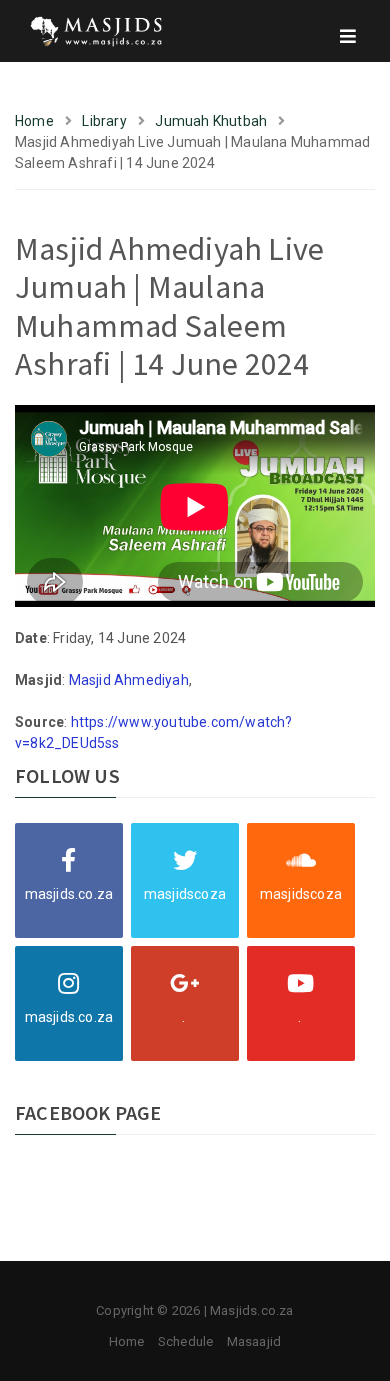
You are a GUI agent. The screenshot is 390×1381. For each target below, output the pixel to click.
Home (34, 121)
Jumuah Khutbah (211, 121)
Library (104, 121)
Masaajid (254, 1341)
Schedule (186, 1341)
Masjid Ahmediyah (129, 680)
